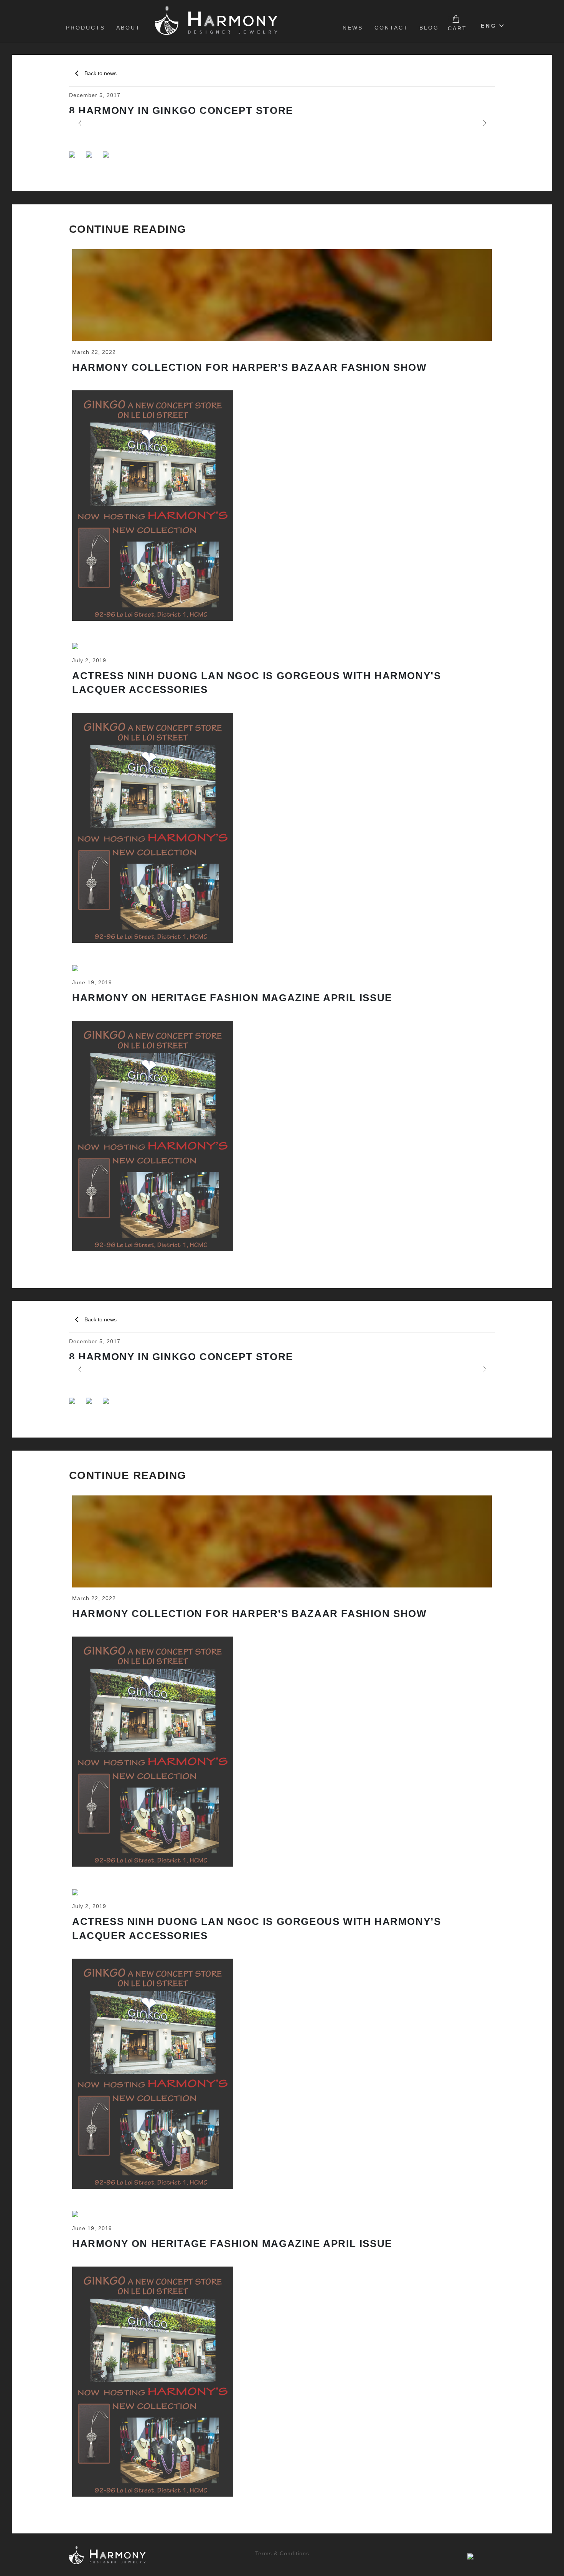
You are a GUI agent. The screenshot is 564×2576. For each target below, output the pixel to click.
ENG (489, 26)
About (128, 28)
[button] (79, 123)
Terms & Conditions (282, 2553)
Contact (391, 28)
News (353, 28)
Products (86, 28)
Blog (429, 28)
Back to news (101, 73)
